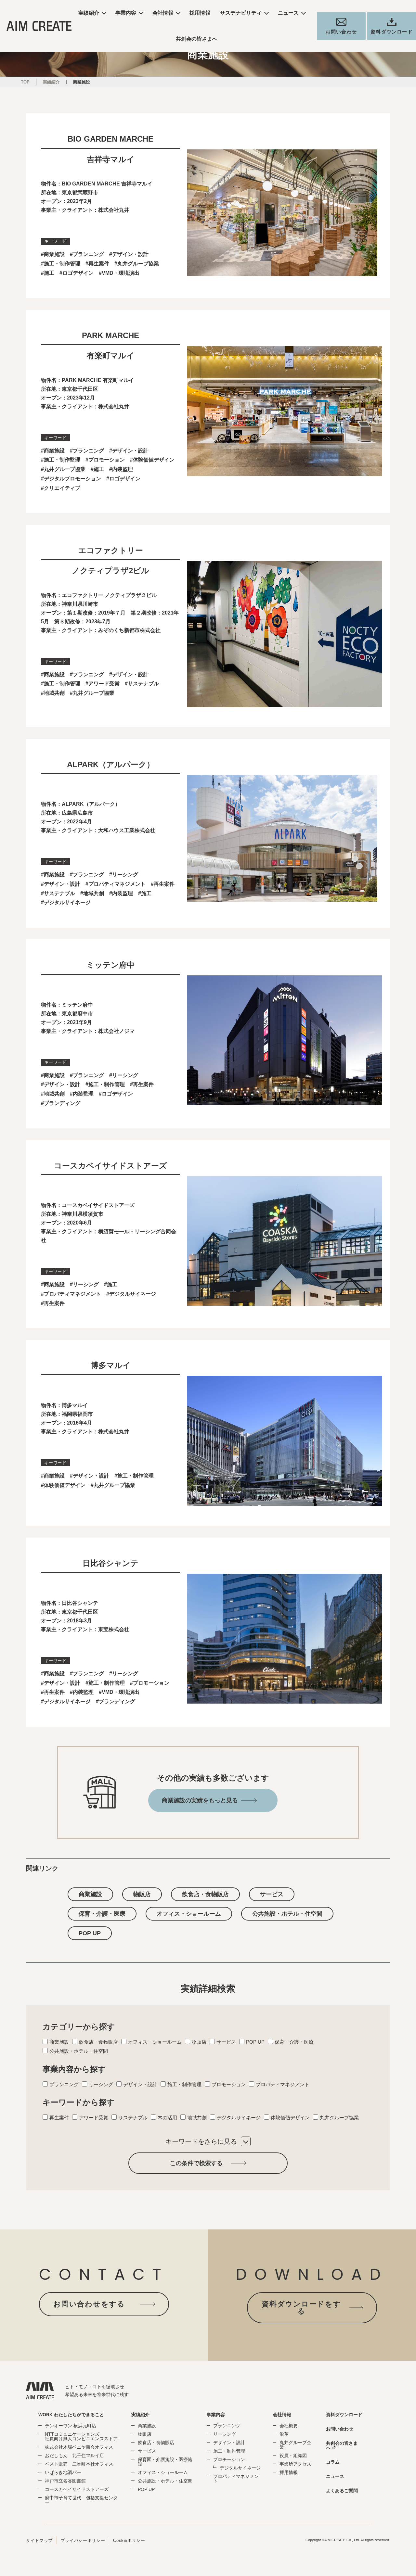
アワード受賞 (104, 684)
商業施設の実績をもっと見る (200, 1800)
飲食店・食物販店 (205, 1894)
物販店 (142, 1894)
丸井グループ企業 (295, 2445)
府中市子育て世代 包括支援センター (81, 2500)
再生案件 (99, 264)
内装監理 (123, 469)
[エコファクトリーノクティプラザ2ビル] (285, 702)
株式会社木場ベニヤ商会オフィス (79, 2447)
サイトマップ (39, 2540)
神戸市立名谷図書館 (65, 2481)
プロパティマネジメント (117, 884)
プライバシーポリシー (83, 2540)
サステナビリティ (241, 13)
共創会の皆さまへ (197, 39)
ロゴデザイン (78, 273)
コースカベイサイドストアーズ (77, 2489)
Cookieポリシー (129, 2540)
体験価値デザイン (154, 460)
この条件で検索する (196, 2163)
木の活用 (167, 2118)
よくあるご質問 (342, 2491)
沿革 (284, 2434)
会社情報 (163, 13)
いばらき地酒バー (63, 2472)
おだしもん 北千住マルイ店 (74, 2455)
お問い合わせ (340, 2429)
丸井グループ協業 (138, 264)
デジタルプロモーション (72, 479)
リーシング (125, 875)
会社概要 (289, 2426)
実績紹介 (89, 13)
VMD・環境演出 (121, 273)
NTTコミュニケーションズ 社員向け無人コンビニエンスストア (81, 2436)
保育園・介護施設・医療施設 (165, 2462)
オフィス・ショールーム (189, 1914)
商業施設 (54, 254)
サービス (272, 1894)
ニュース (288, 13)
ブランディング (62, 1103)
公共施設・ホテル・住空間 (287, 1914)
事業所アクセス (295, 2464)
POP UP (90, 1933)
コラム (333, 2462)
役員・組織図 (293, 2455)
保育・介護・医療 (102, 1914)
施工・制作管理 (62, 264)
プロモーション (107, 460)
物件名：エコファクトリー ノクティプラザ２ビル (99, 595)
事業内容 (126, 13)
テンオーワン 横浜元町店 (71, 2426)
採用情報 (200, 13)
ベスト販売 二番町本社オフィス (79, 2464)
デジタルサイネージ (67, 902)
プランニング (88, 254)
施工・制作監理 (62, 460)
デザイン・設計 (130, 254)
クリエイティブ (62, 488)
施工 (49, 273)
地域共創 (54, 693)
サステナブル (143, 684)
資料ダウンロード (344, 2415)
